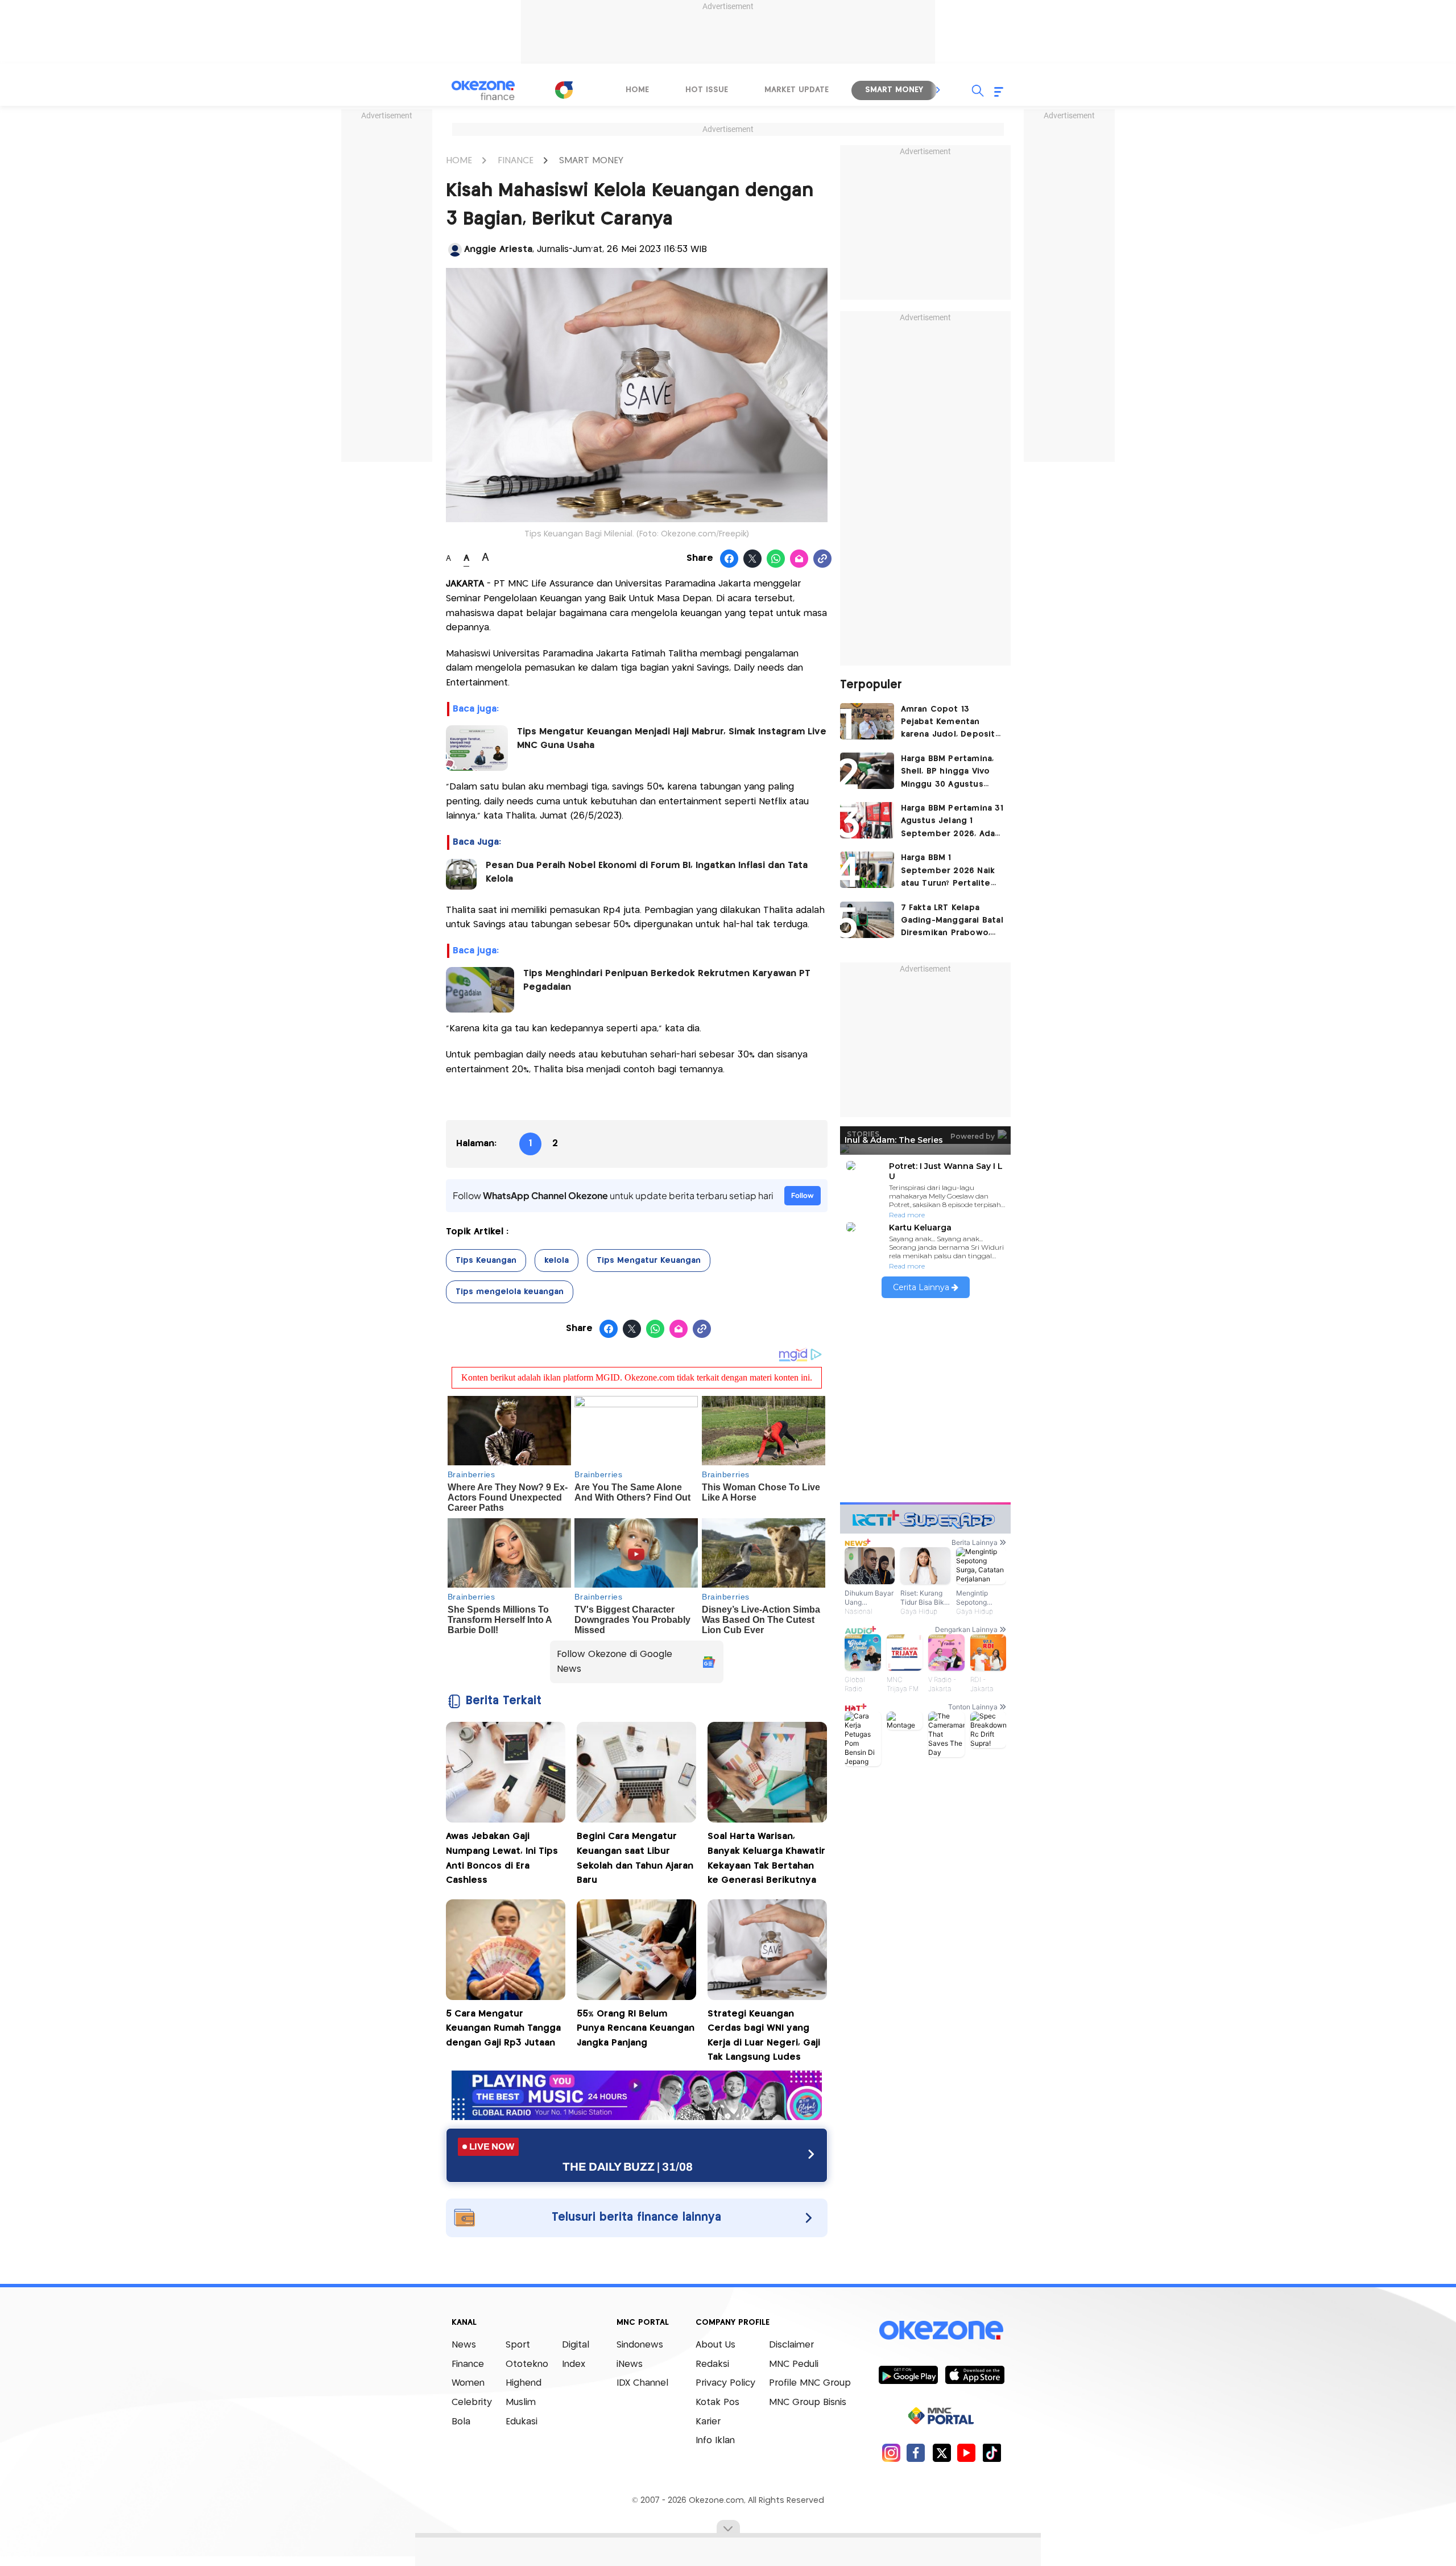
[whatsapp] (776, 559)
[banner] (637, 2117)
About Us (715, 2345)
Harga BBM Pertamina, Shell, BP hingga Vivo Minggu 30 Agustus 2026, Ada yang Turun (948, 773)
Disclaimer (791, 2345)
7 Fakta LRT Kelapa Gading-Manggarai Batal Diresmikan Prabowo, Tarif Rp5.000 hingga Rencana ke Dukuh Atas (952, 922)
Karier (708, 2422)
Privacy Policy (725, 2383)
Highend (524, 2383)
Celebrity (472, 2402)
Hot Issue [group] (707, 90)
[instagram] (891, 2453)
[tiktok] (992, 2453)
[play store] (908, 2374)
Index (574, 2364)
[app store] (975, 2374)
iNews (630, 2364)
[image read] (461, 874)
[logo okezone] (941, 2331)
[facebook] (916, 2453)
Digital (576, 2345)
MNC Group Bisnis (808, 2402)
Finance (468, 2364)
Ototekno (527, 2364)
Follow (803, 1195)
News (464, 2345)
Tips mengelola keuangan (510, 1292)
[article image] (867, 721)
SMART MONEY (591, 161)
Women (468, 2383)
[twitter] (942, 2453)
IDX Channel (642, 2383)
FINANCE (516, 161)
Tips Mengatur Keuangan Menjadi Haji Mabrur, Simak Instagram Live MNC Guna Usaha (672, 739)
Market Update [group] (797, 90)
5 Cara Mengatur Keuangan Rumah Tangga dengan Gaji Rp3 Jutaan (503, 2028)
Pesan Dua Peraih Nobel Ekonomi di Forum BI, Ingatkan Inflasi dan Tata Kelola (647, 872)
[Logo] (564, 90)
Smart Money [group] (894, 90)
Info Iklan (715, 2441)
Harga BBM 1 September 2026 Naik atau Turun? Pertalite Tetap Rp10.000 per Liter (948, 872)
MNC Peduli (794, 2364)
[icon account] (455, 250)
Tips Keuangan (486, 1261)
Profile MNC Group (810, 2383)
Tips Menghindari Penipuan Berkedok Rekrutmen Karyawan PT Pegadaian (667, 980)
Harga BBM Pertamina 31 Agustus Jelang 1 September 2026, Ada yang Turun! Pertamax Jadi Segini (952, 822)
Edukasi (522, 2422)
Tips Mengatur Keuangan (649, 1261)
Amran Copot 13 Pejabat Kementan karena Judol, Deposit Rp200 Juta (948, 723)
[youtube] (967, 2453)
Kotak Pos (717, 2402)
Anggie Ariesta (498, 249)
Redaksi (712, 2364)
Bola (461, 2422)
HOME (459, 161)
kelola (557, 1261)
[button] (938, 90)
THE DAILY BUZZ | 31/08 (628, 2167)
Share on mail (799, 559)
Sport (518, 2345)
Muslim (521, 2402)
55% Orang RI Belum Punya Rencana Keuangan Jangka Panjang (636, 2028)
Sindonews (640, 2345)
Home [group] (637, 90)
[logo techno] (483, 90)
